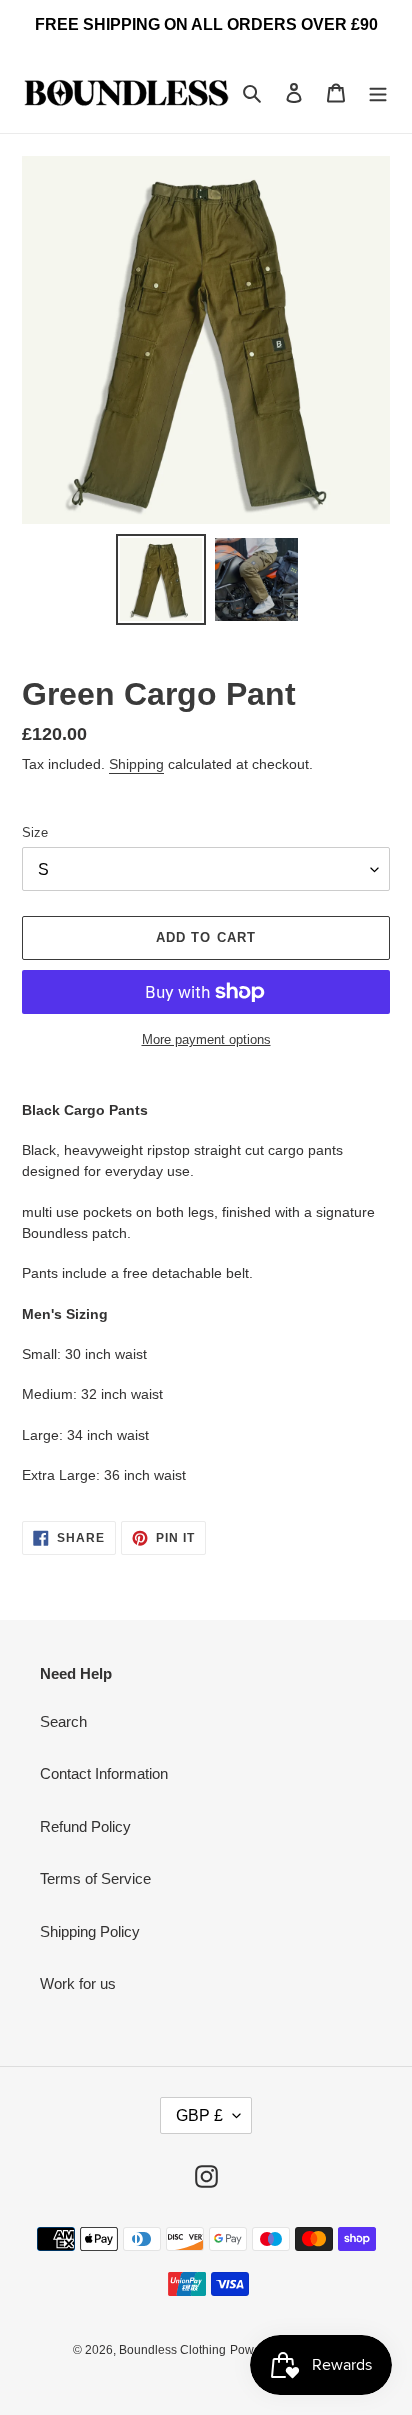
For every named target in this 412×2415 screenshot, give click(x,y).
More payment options (206, 1039)
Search (63, 1721)
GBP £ (199, 2115)
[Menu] (378, 92)
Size (35, 832)
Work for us (78, 1983)
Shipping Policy (90, 1931)
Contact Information (104, 1773)
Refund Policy (85, 1826)
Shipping (136, 764)
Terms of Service (95, 1878)
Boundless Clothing (172, 2350)
